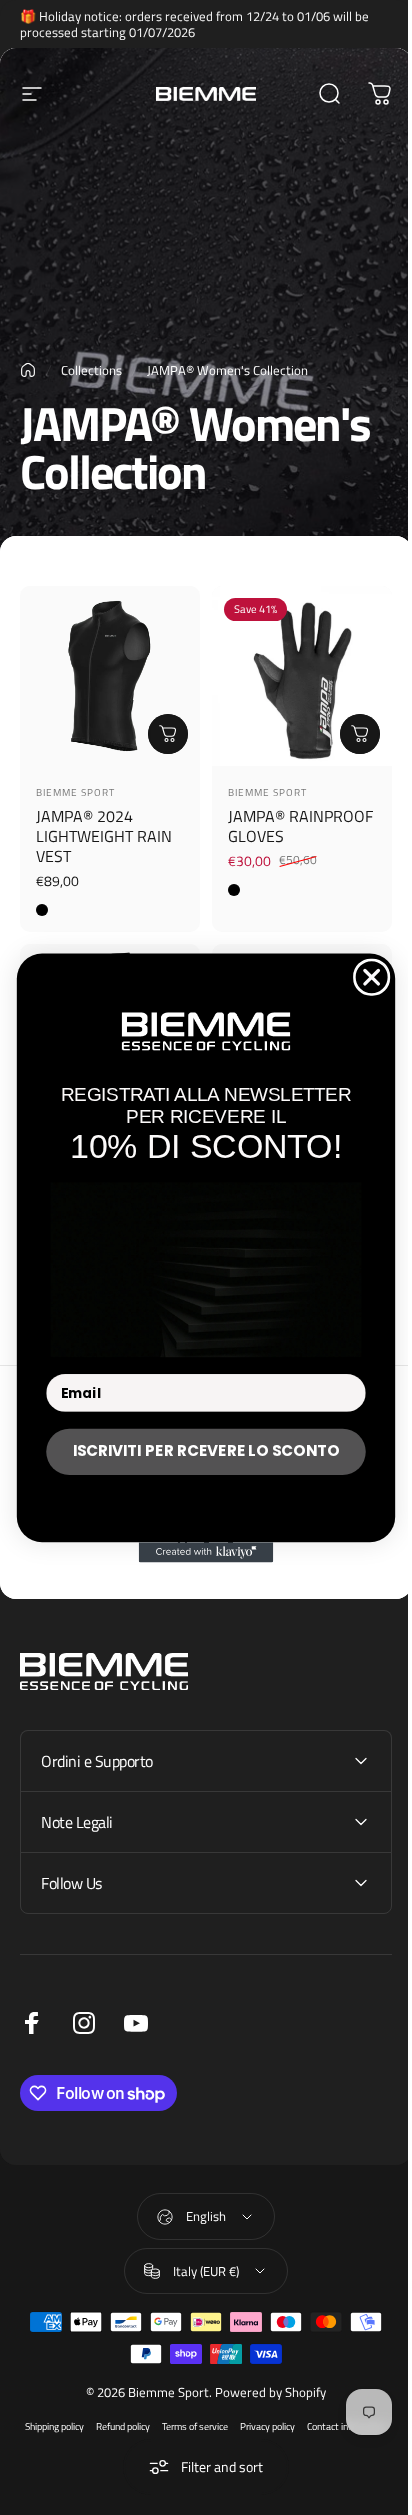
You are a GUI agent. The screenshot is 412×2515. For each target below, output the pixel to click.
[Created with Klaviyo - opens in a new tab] (198, 1552)
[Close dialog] (364, 977)
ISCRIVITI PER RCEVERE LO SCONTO (198, 1450)
